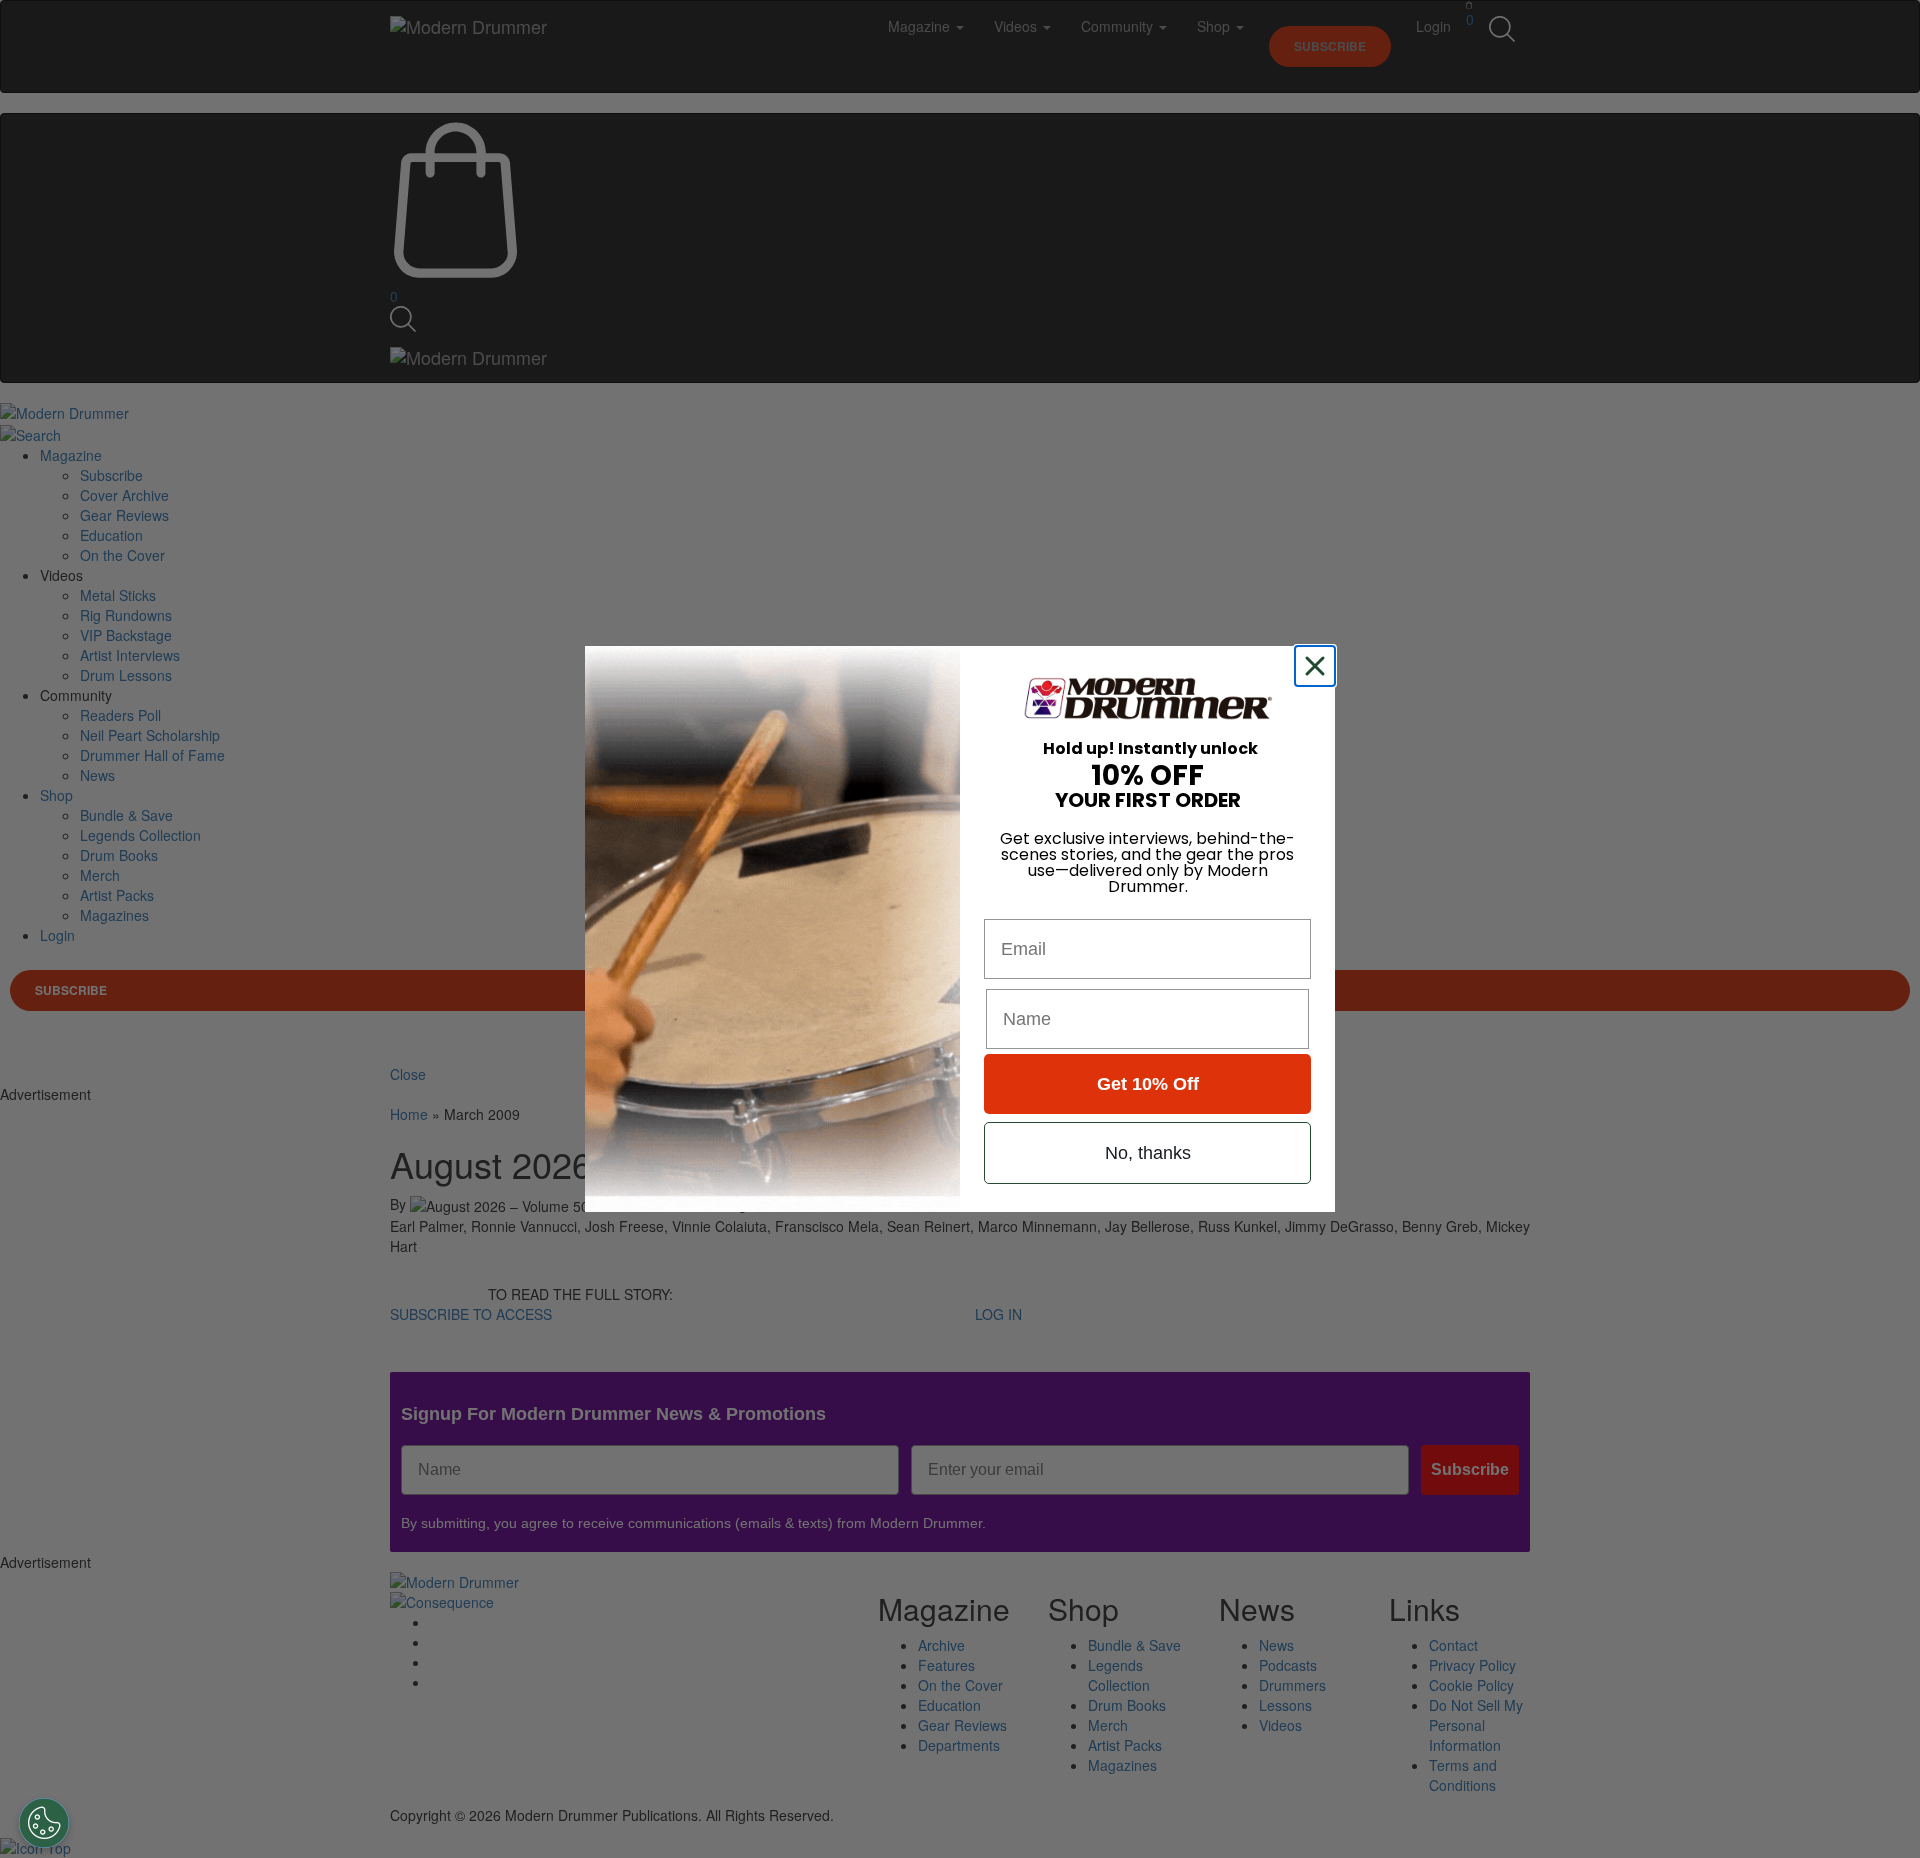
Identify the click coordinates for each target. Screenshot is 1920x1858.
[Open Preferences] (44, 1823)
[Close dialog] (1319, 666)
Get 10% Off (1148, 1084)
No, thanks (1148, 1153)
